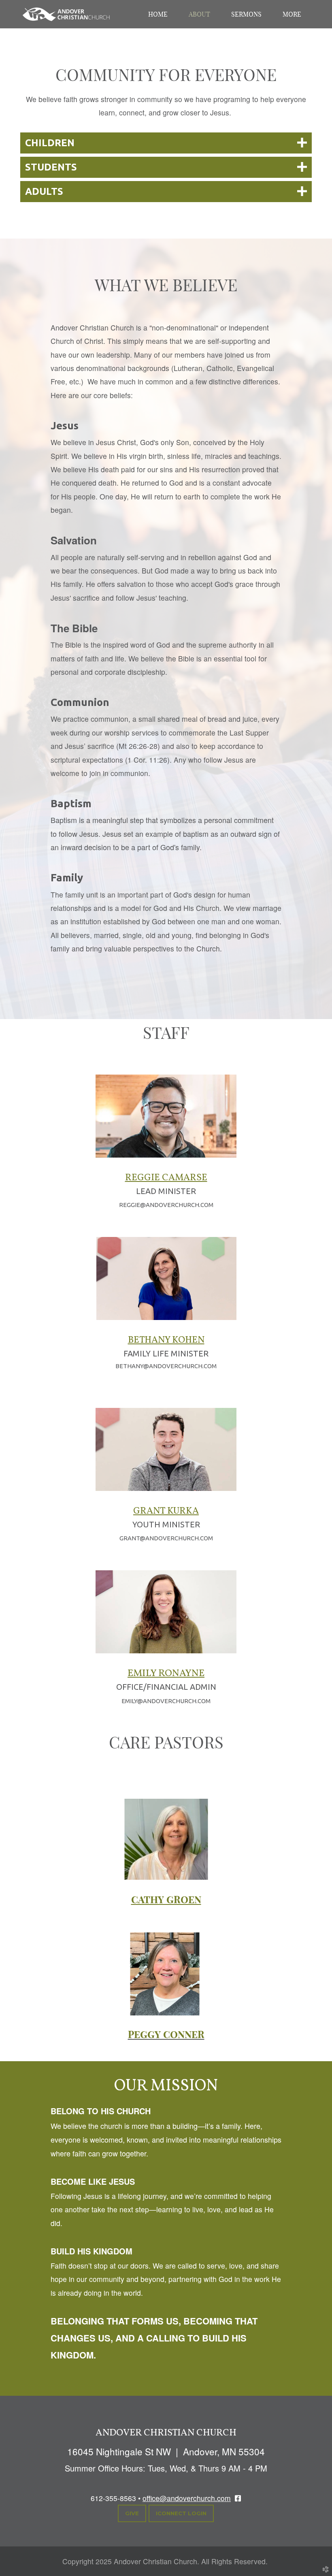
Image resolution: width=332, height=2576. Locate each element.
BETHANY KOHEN (166, 1340)
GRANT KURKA (166, 1511)
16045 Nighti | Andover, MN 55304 (166, 2451)
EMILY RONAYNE (166, 1674)
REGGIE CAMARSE (166, 1178)
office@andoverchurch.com (187, 2498)
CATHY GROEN (166, 1900)
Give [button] (132, 2513)
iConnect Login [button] (181, 2513)
